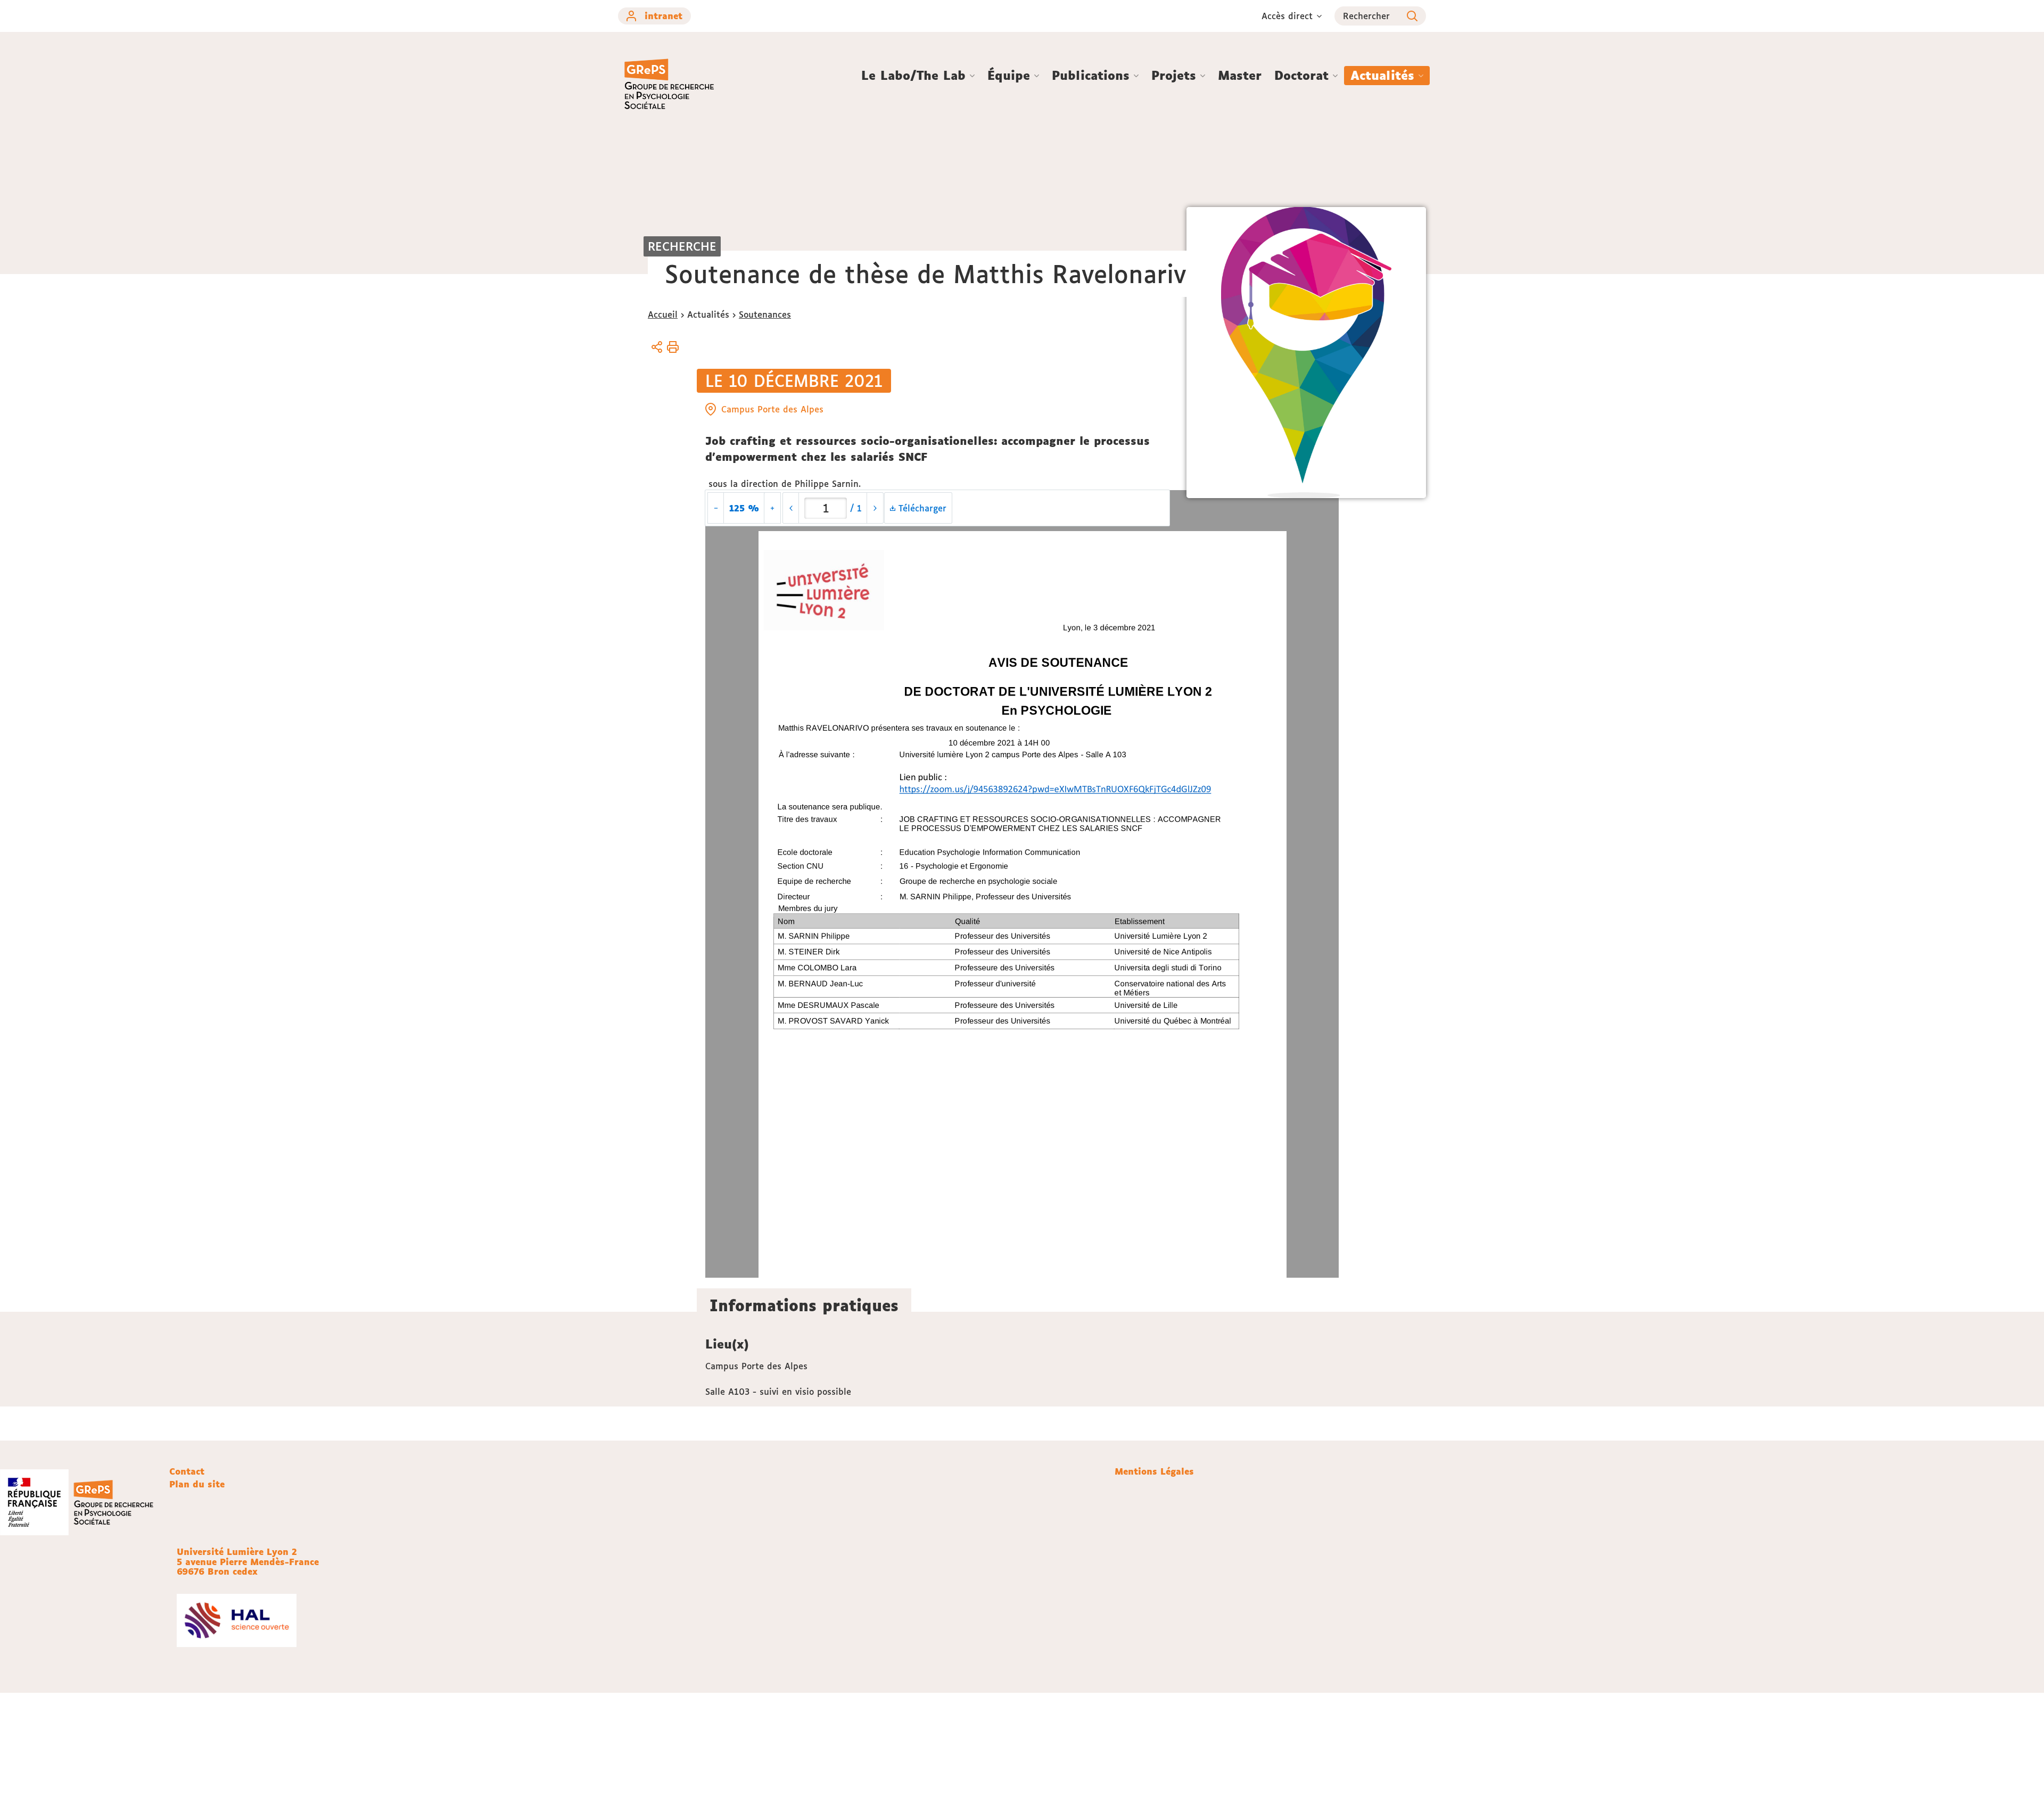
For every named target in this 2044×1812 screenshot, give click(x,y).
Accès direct (1287, 16)
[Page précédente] (791, 508)
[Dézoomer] (716, 508)
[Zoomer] (772, 508)
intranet (664, 16)
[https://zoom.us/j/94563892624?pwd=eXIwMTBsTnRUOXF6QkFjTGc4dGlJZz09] (1053, 789)
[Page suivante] (875, 508)
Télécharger (921, 508)
